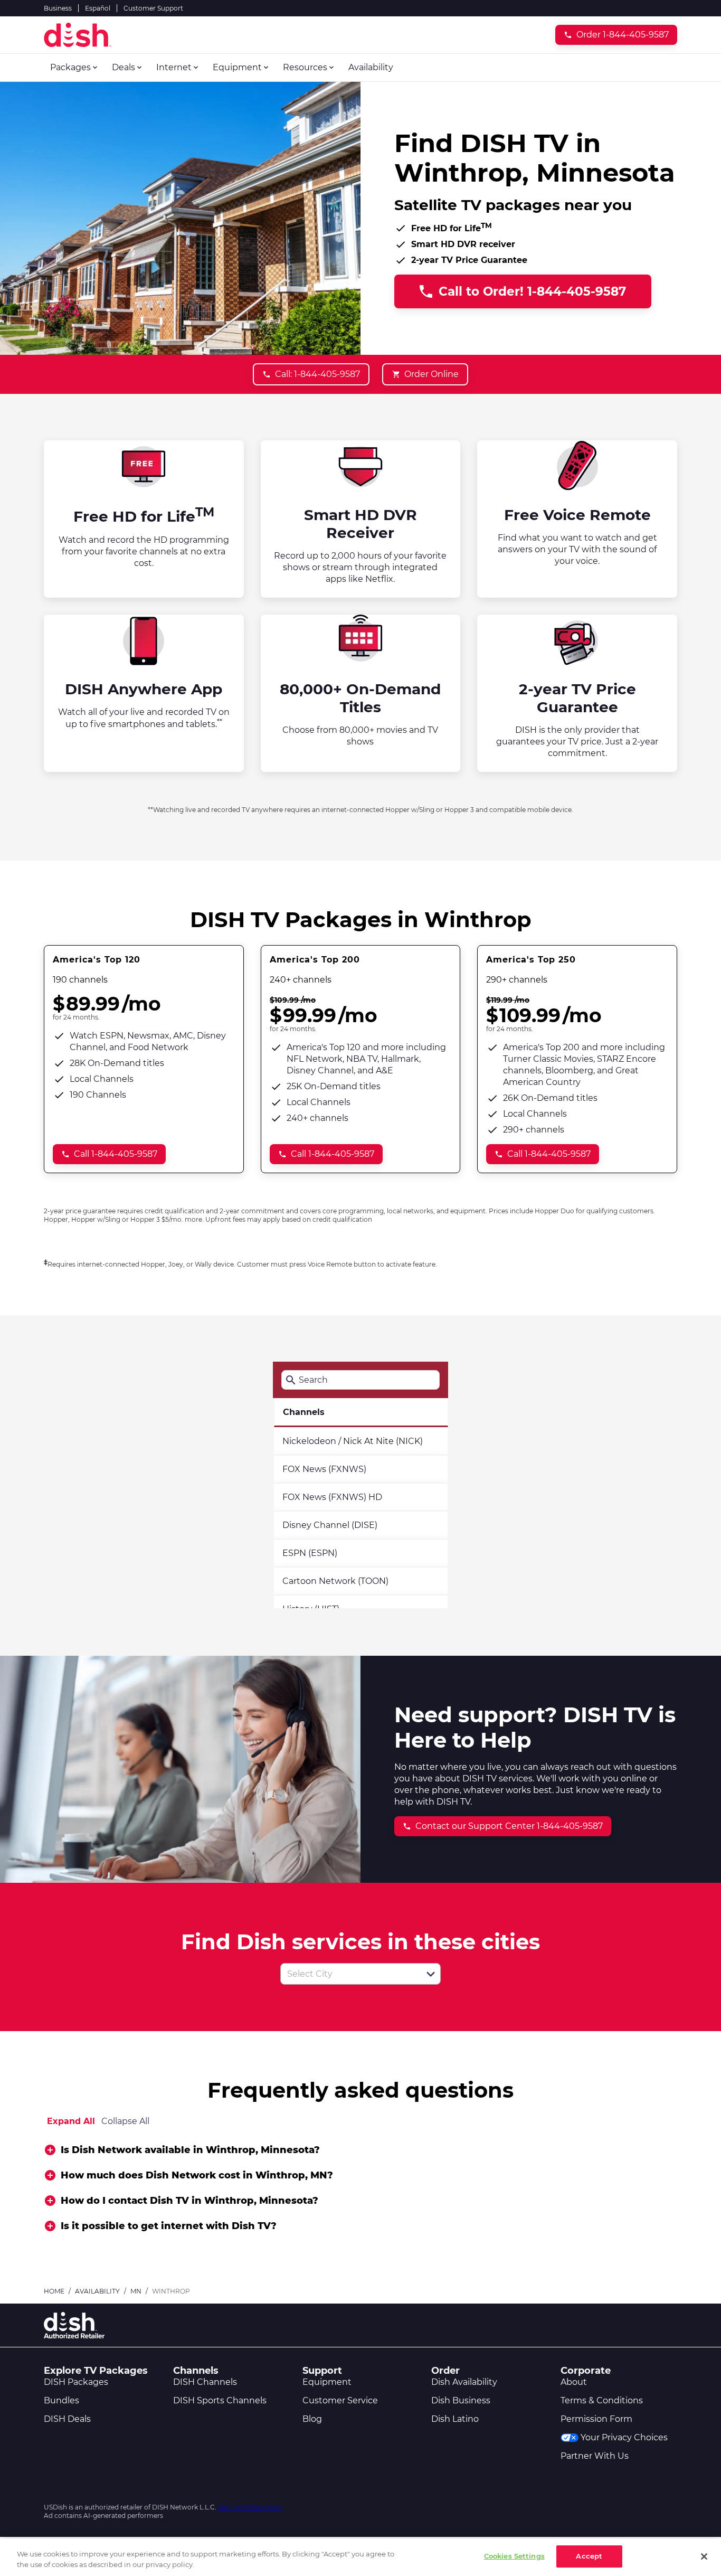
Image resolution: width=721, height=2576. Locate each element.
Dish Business (461, 2400)
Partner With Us (595, 2456)
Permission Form (596, 2419)
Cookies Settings (514, 2556)
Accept (589, 2556)
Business (58, 8)
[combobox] (349, 1974)
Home (54, 2291)
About (574, 2382)
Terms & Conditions (602, 2400)
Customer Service (340, 2400)
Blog (312, 2419)
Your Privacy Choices (624, 2437)
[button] (431, 1974)
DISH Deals (67, 2419)
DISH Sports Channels (220, 2400)
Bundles (61, 2400)
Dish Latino (455, 2419)
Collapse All (125, 2121)
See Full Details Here (250, 2507)
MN (136, 2291)
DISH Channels (205, 2382)
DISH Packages (76, 2382)
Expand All (71, 2121)
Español (98, 8)
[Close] (704, 2556)
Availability (97, 2291)
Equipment (327, 2382)
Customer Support (153, 8)
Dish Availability (464, 2382)
